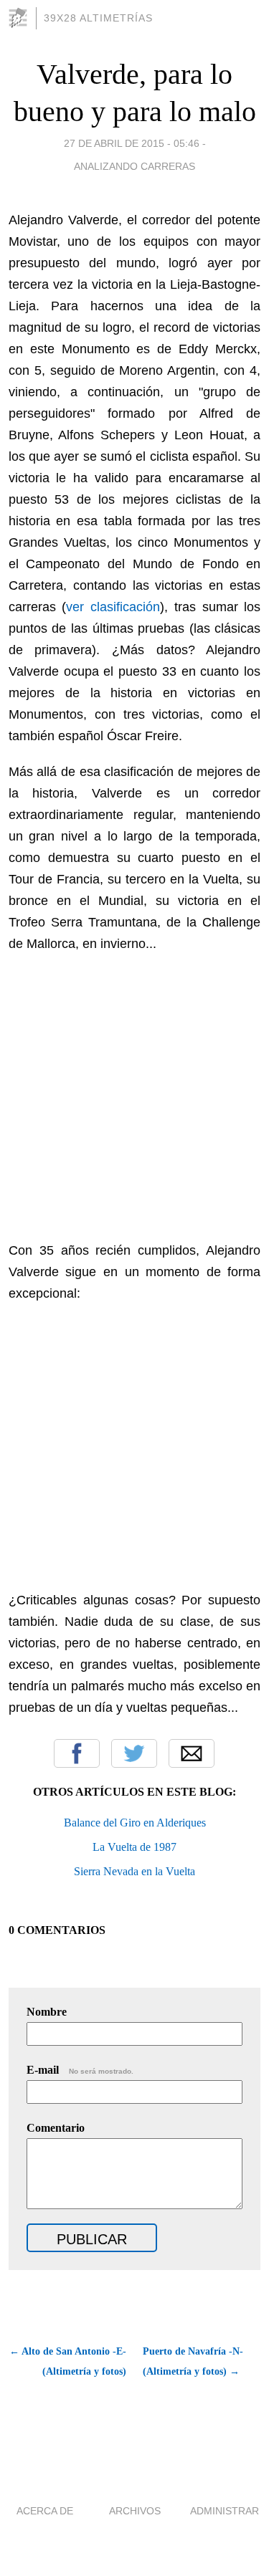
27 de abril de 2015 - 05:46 (132, 143)
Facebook (77, 1753)
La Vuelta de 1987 (134, 1847)
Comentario (56, 2128)
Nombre (47, 2012)
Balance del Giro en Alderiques (135, 1823)
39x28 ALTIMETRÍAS (98, 18)
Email (192, 1753)
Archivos (135, 2511)
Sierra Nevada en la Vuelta (134, 1871)
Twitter (134, 1753)
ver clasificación (113, 607)
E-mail (80, 2070)
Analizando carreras (134, 166)
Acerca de (45, 2511)
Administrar (225, 2511)
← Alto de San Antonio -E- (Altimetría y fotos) (68, 2361)
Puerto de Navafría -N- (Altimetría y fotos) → (193, 2361)
